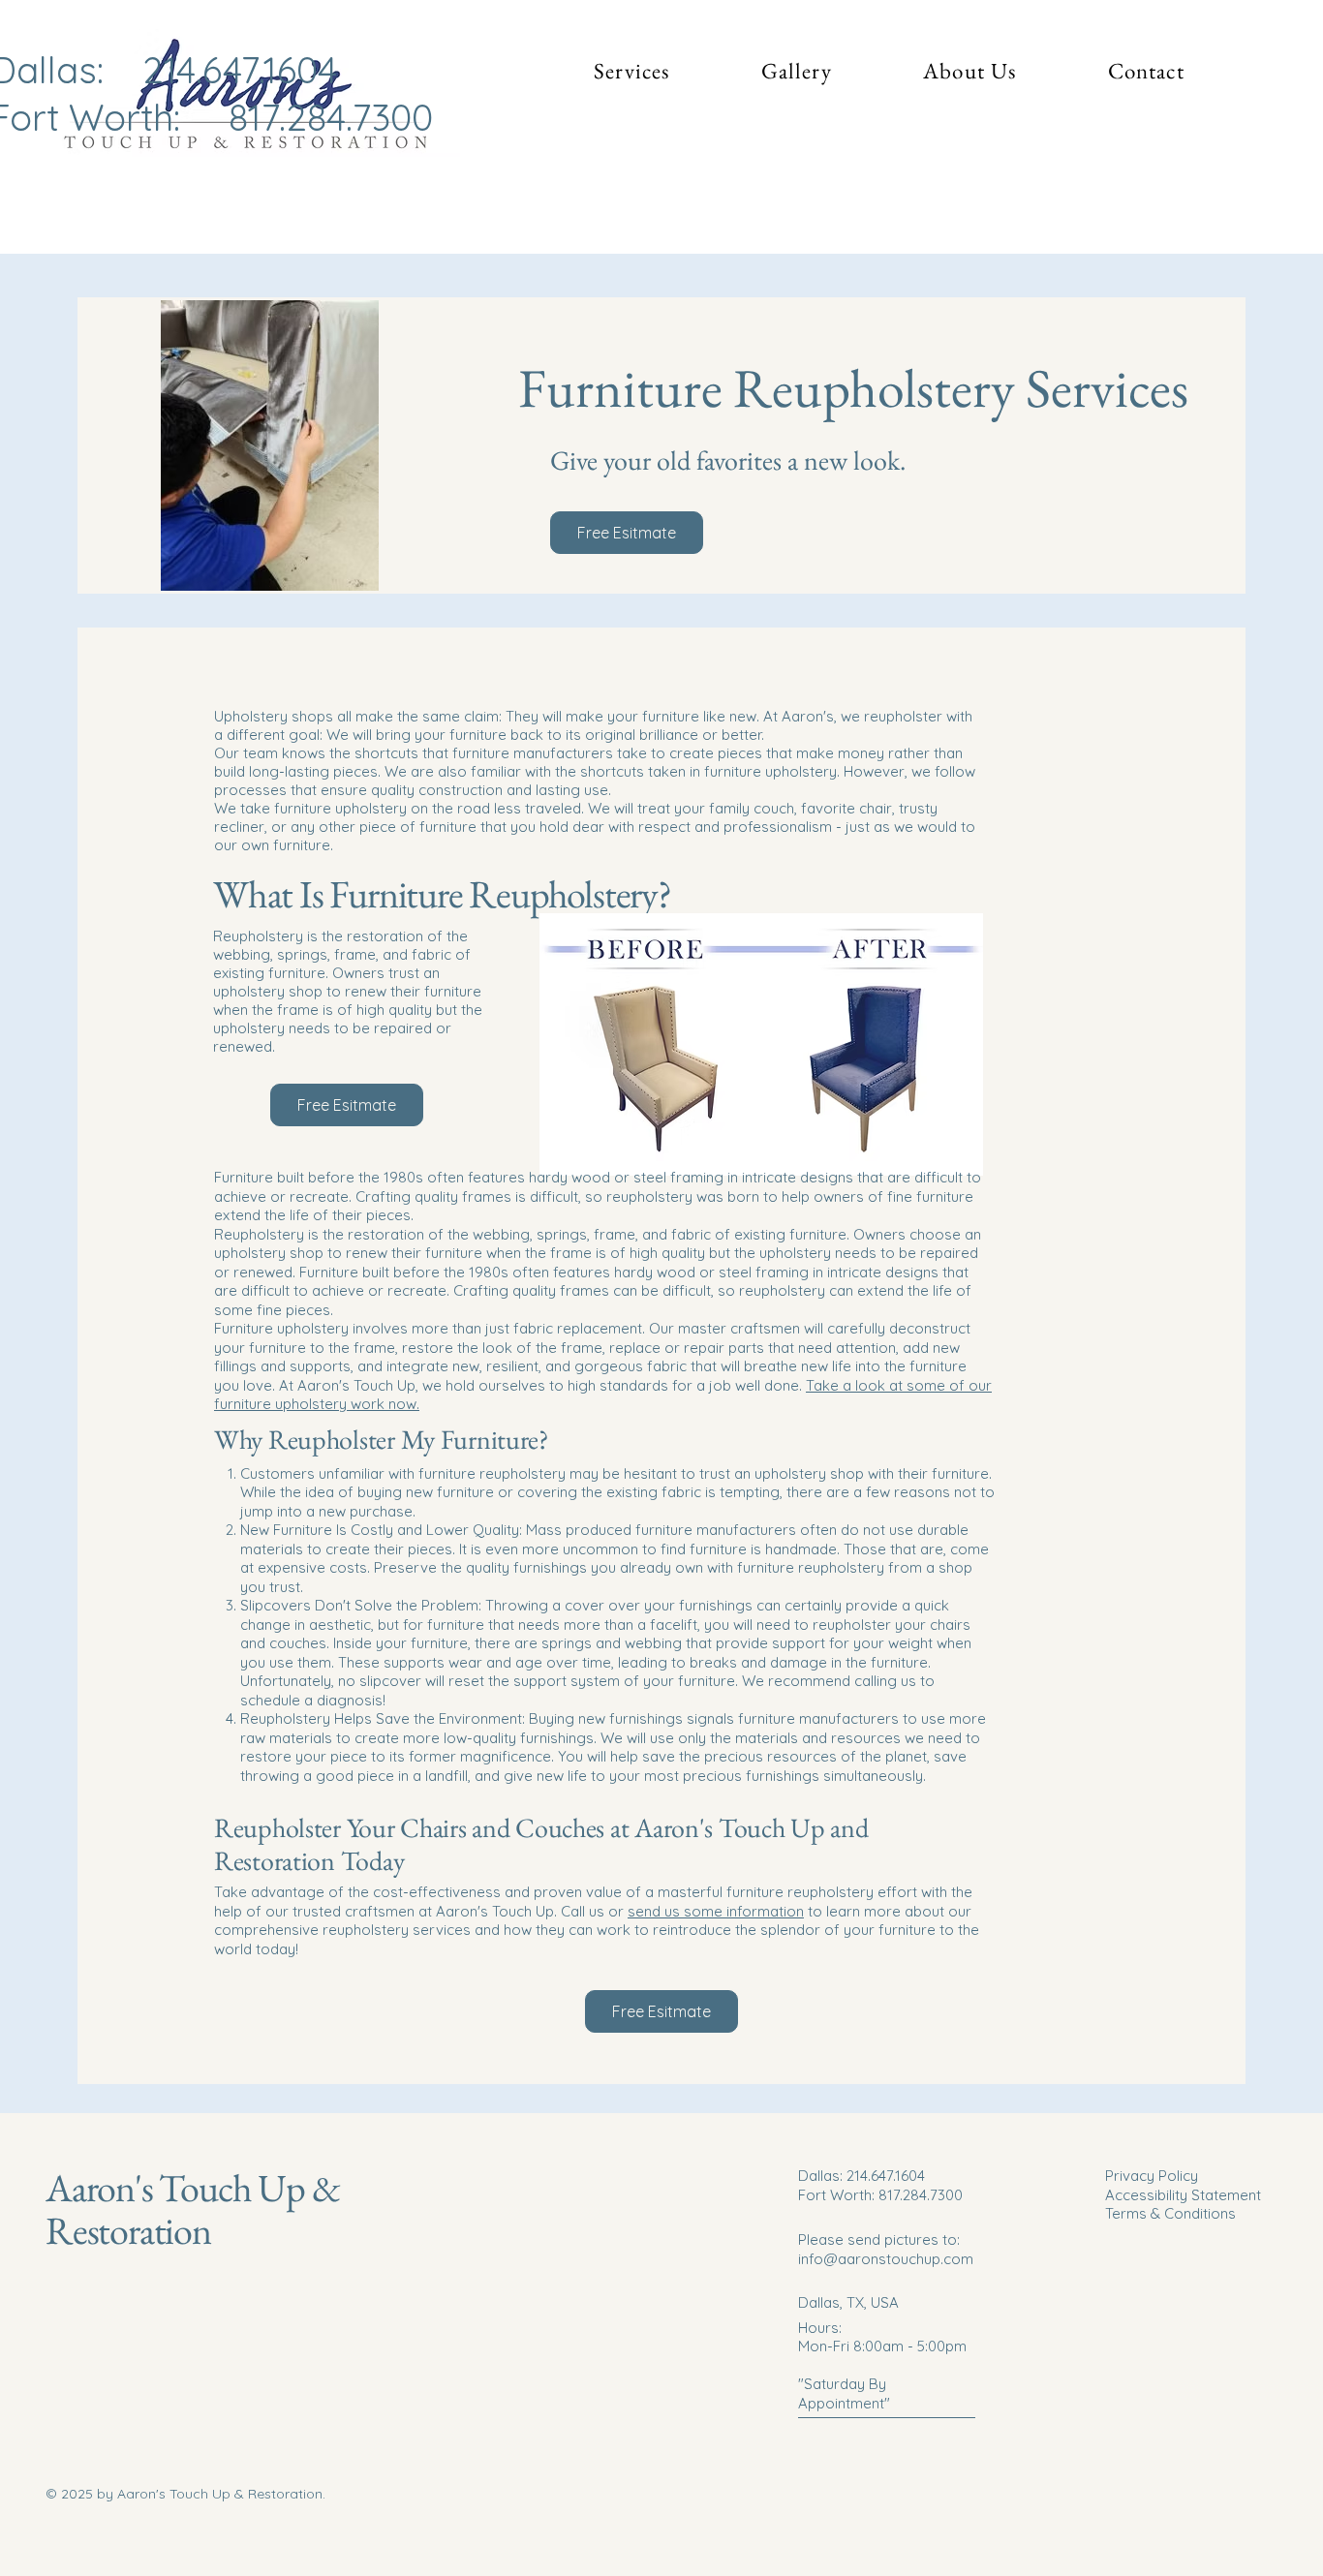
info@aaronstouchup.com (886, 2259)
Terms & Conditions (1170, 2213)
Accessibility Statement (1183, 2195)
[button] (632, 71)
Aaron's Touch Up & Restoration (192, 2209)
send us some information (716, 1911)
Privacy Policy (1152, 2176)
